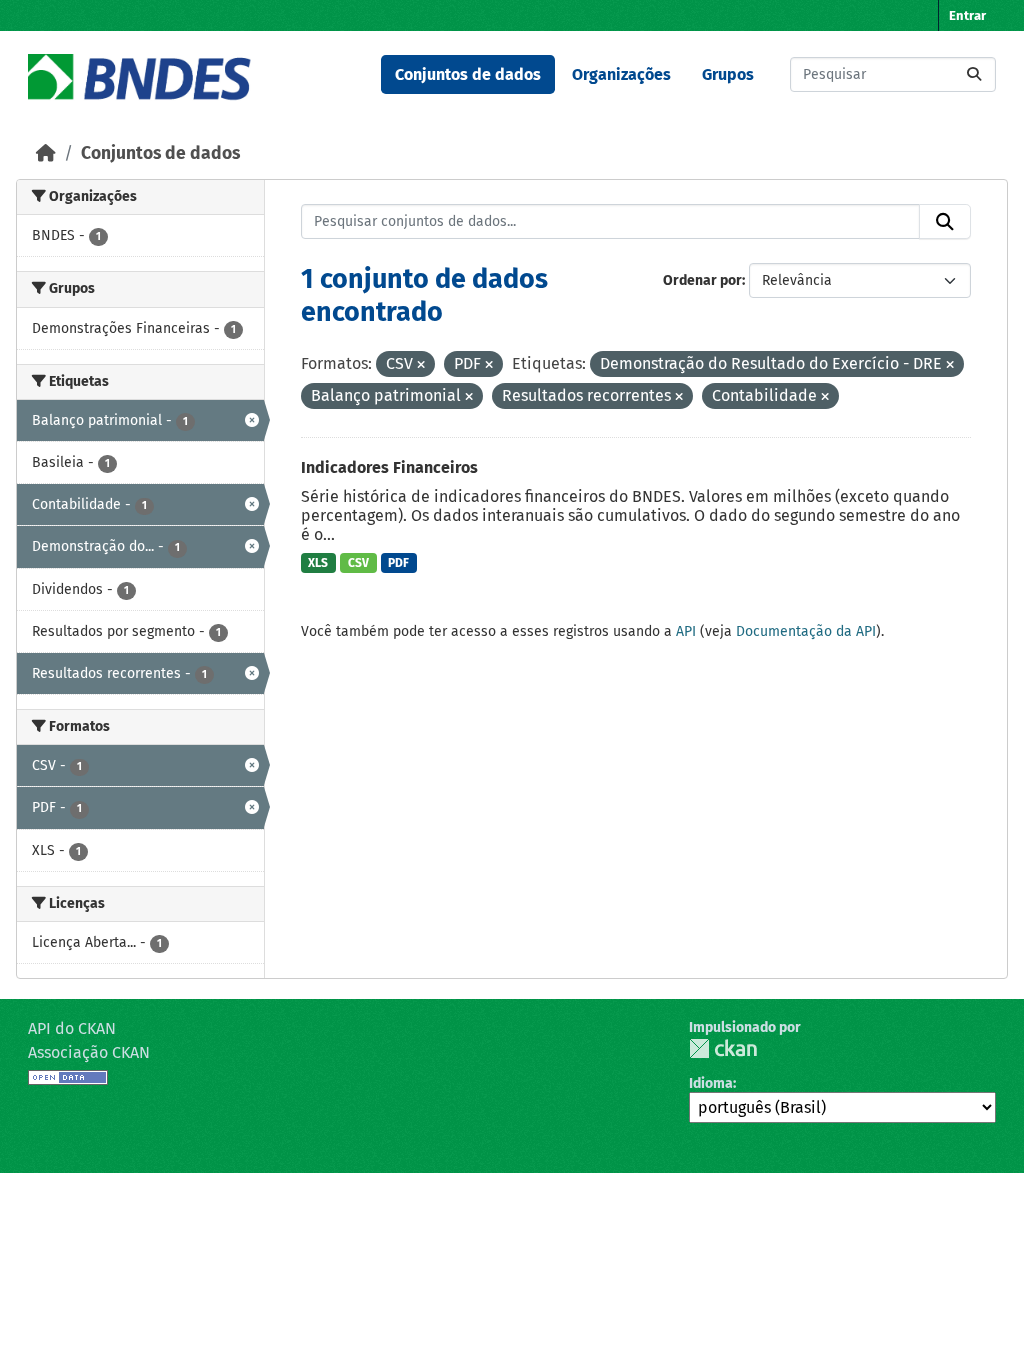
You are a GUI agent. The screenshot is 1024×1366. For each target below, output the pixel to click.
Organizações (621, 74)
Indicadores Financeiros (389, 467)
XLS (318, 563)
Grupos (728, 74)
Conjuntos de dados (468, 74)
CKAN (723, 1048)
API (686, 631)
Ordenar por (702, 280)
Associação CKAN (89, 1052)
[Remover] (421, 365)
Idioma (711, 1083)
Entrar (967, 15)
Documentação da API (806, 631)
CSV (358, 563)
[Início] (46, 153)
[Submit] (974, 74)
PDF (398, 563)
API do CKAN (72, 1028)
